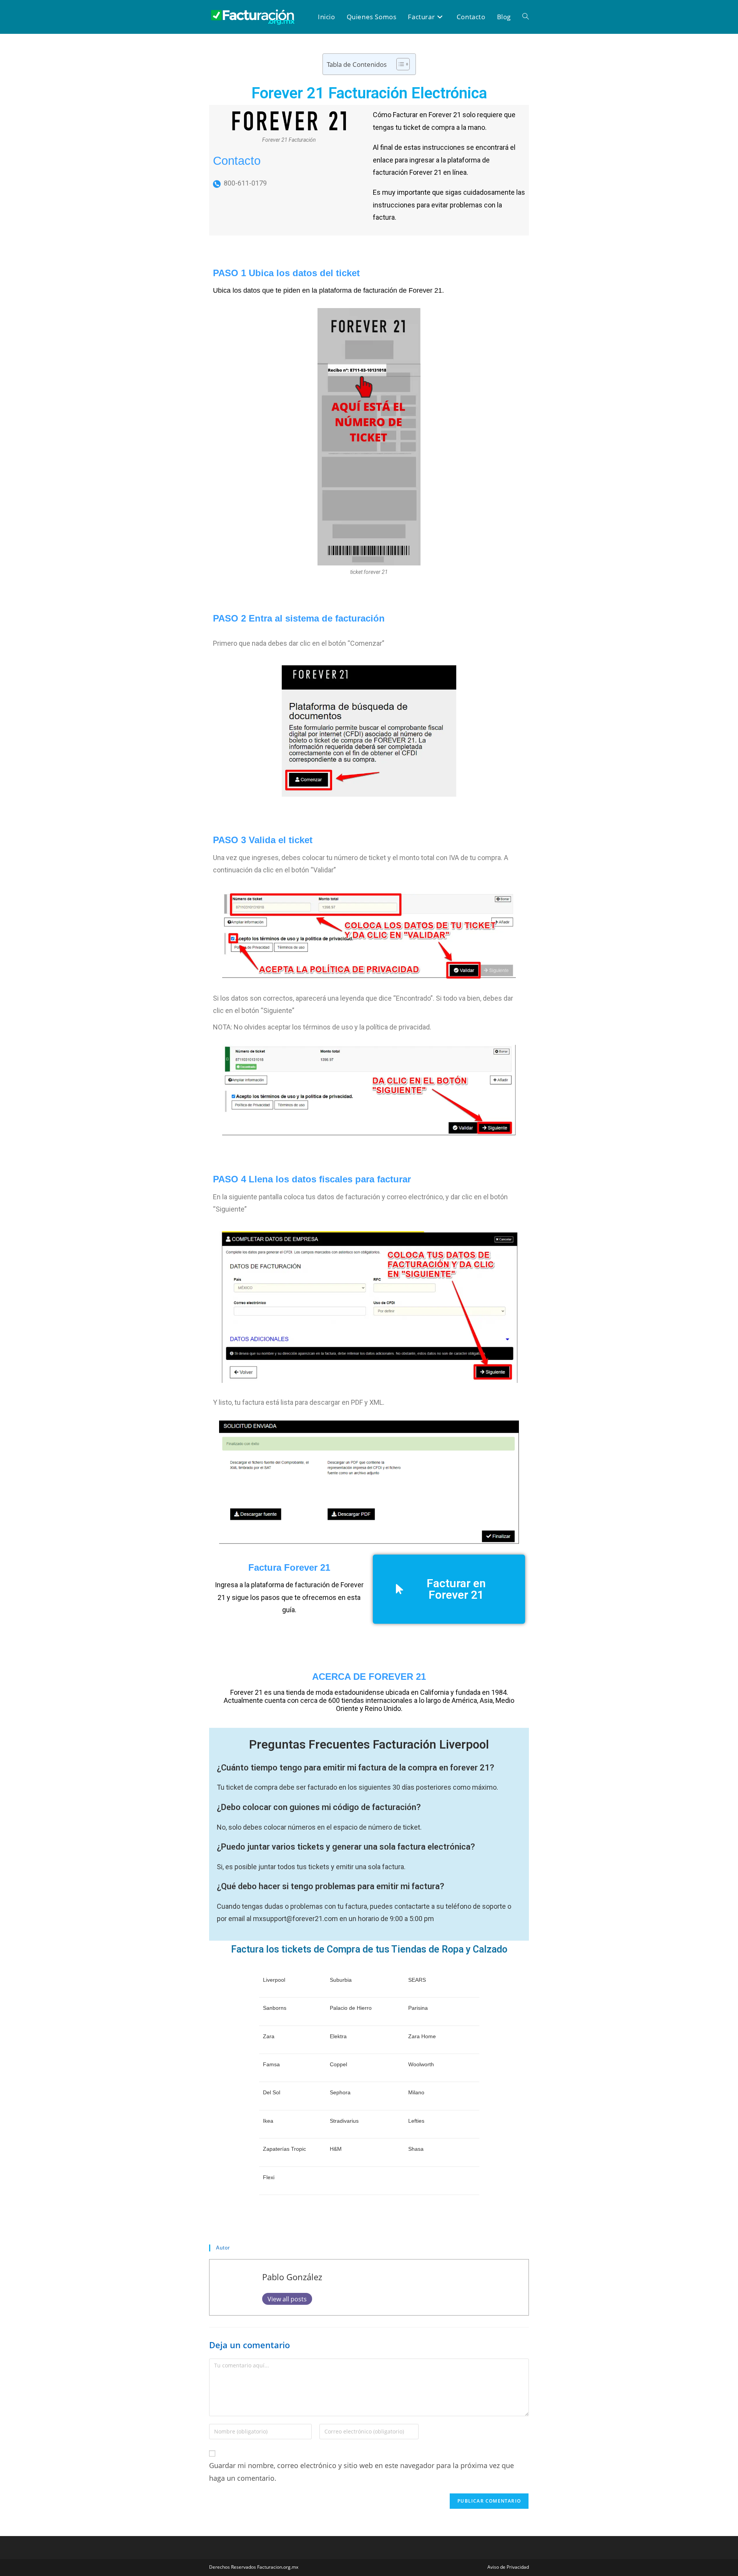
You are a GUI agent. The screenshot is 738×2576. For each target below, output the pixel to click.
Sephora (340, 2092)
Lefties (416, 2121)
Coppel (338, 2064)
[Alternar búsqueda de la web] (526, 17)
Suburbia (341, 1980)
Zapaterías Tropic (284, 2149)
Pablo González (292, 2277)
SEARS (417, 1980)
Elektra (338, 2036)
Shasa (416, 2149)
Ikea (268, 2121)
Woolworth (421, 2064)
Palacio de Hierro (351, 2008)
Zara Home (422, 2036)
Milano (416, 2092)
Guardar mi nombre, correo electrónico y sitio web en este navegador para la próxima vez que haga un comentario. (362, 2472)
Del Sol (272, 2092)
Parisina (418, 2008)
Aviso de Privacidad (508, 2567)
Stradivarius (344, 2121)
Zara (269, 2036)
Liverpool (274, 1980)
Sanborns (275, 2008)
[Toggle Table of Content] (399, 64)
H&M (336, 2149)
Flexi (269, 2177)
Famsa (271, 2064)
